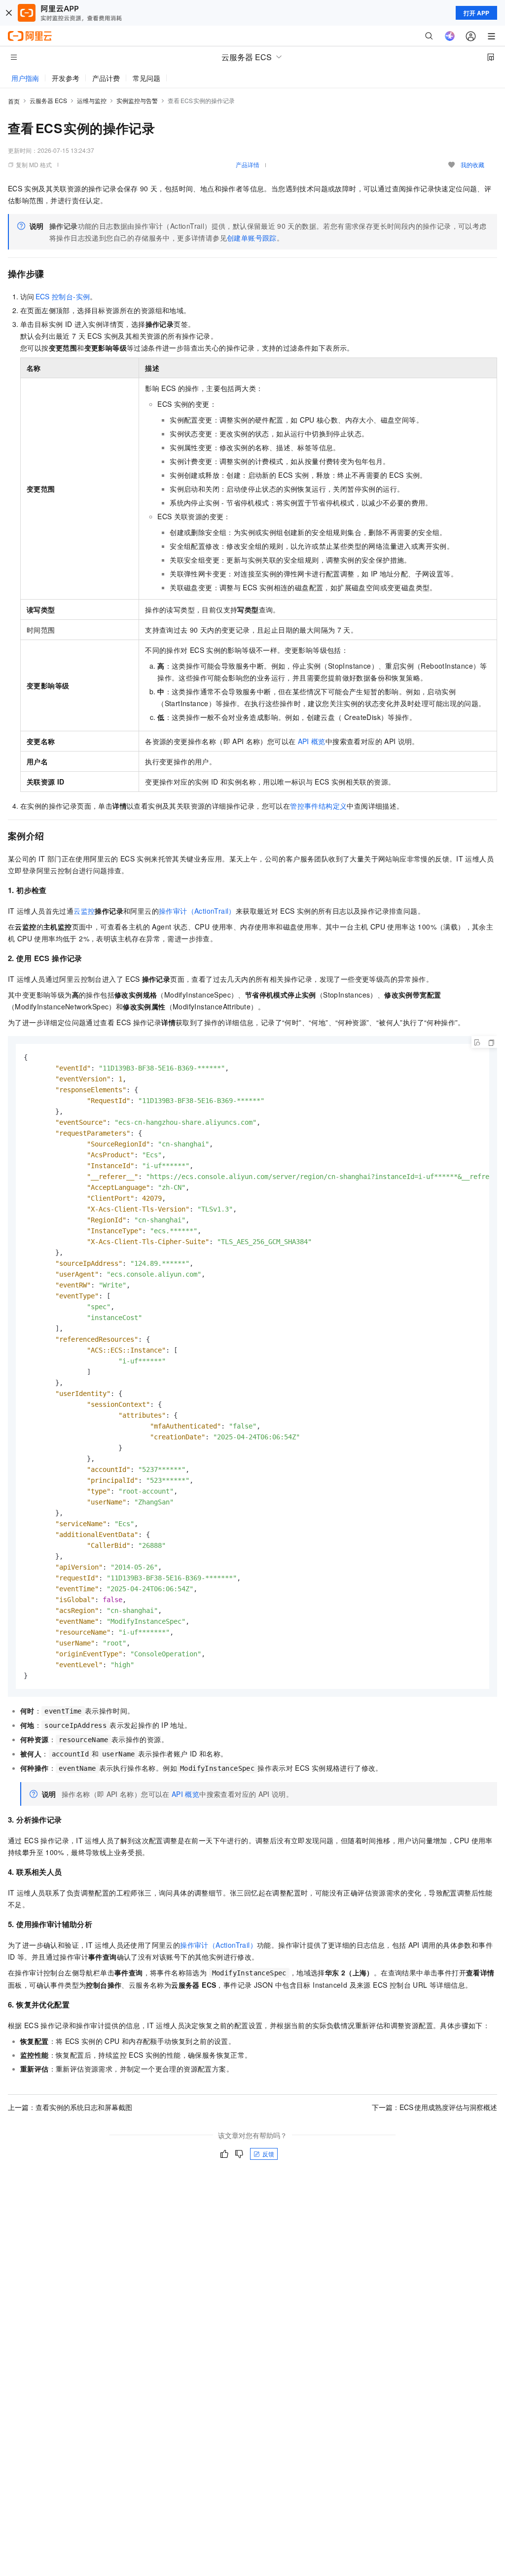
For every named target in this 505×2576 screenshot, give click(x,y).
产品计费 (106, 78)
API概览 (312, 741)
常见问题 (146, 78)
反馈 (268, 2154)
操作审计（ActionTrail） (197, 911)
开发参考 (66, 78)
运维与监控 (92, 100)
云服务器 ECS (48, 100)
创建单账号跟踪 (252, 238)
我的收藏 (472, 164)
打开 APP (476, 13)
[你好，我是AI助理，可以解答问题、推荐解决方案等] (450, 36)
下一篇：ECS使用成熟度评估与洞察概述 (434, 2107)
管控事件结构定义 (318, 806)
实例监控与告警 (137, 100)
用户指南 (25, 78)
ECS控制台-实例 (63, 296)
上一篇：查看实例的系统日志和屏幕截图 (70, 2107)
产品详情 (248, 164)
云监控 (84, 911)
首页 (14, 101)
